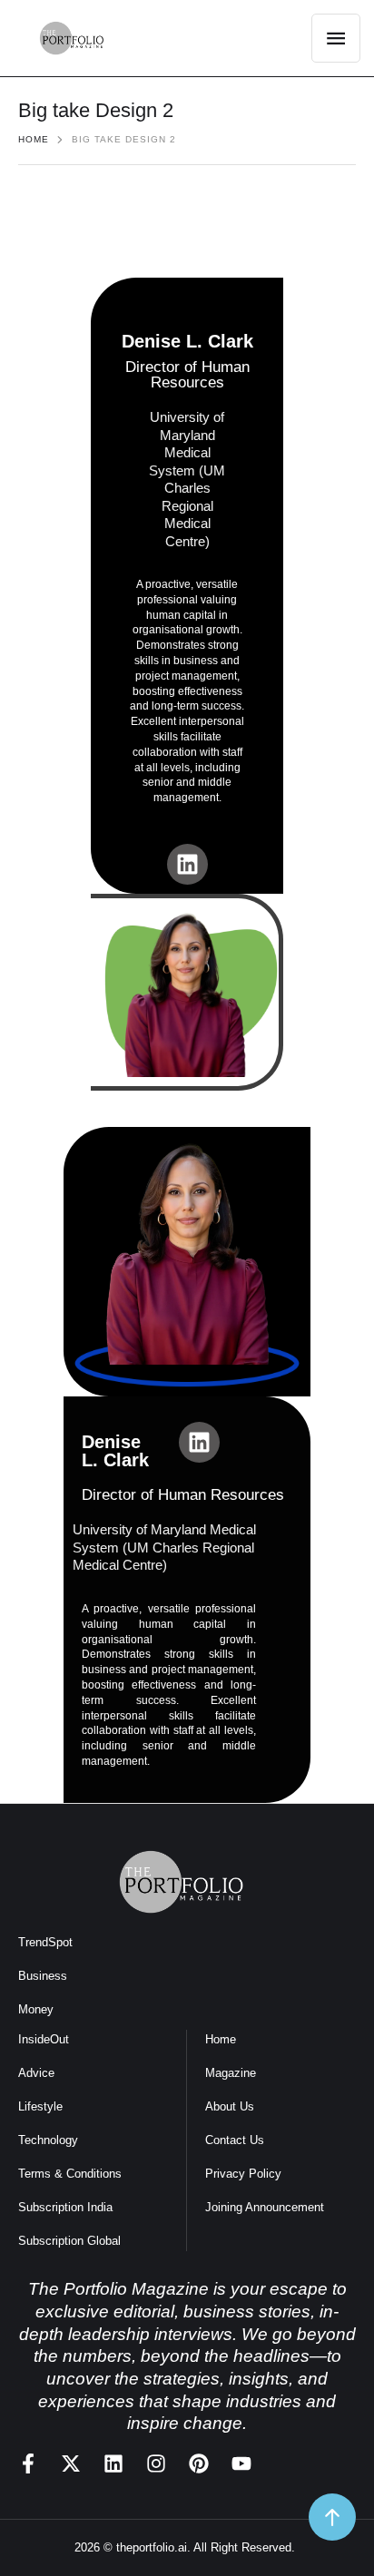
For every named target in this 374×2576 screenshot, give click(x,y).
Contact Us (235, 2140)
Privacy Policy (243, 2174)
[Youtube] (241, 2463)
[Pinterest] (199, 2463)
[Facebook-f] (28, 2463)
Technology (48, 2140)
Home (34, 139)
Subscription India (65, 2207)
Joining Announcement (265, 2207)
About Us (230, 2106)
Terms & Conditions (70, 2174)
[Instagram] (156, 2463)
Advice (36, 2073)
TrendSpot (45, 1942)
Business (43, 1976)
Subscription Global (69, 2241)
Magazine (231, 2073)
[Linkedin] (187, 864)
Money (36, 2009)
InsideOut (44, 2039)
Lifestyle (40, 2106)
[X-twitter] (71, 2463)
